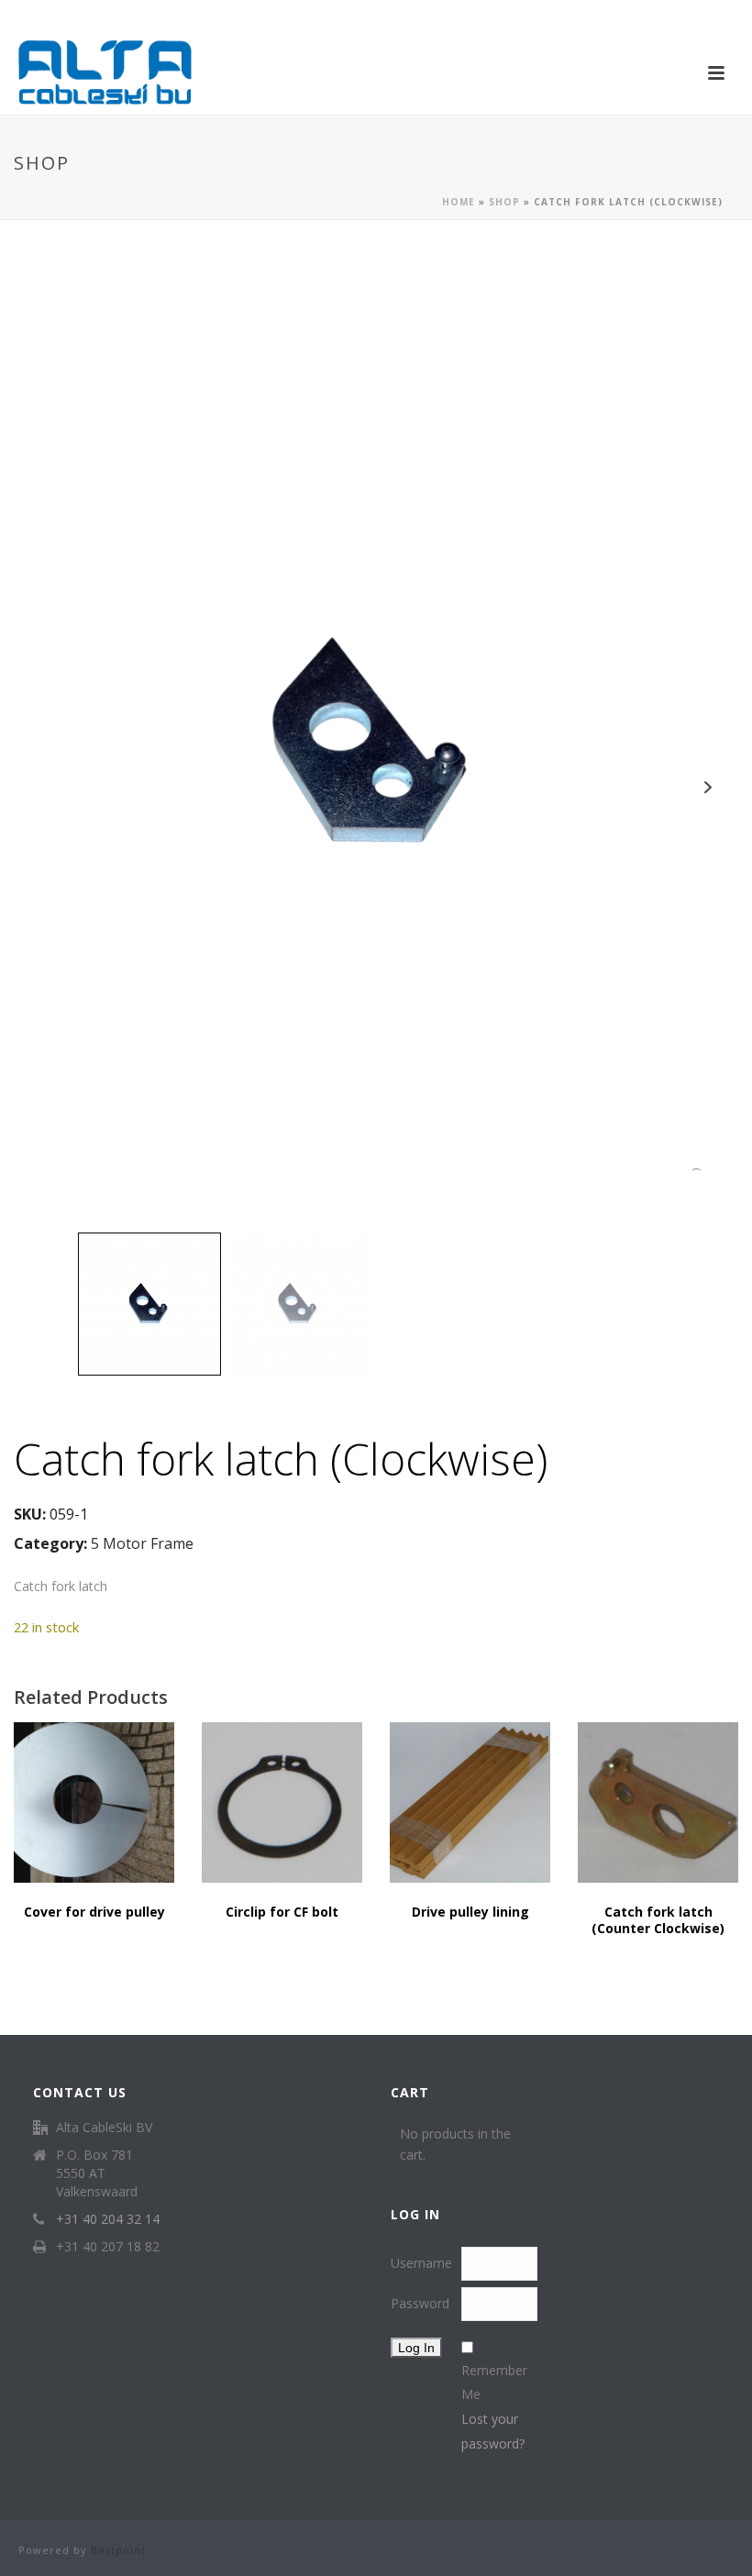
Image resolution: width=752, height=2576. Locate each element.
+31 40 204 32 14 (108, 2219)
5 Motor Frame (142, 1543)
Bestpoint (118, 2550)
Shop (504, 202)
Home (459, 202)
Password (420, 2303)
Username (421, 2263)
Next (708, 787)
